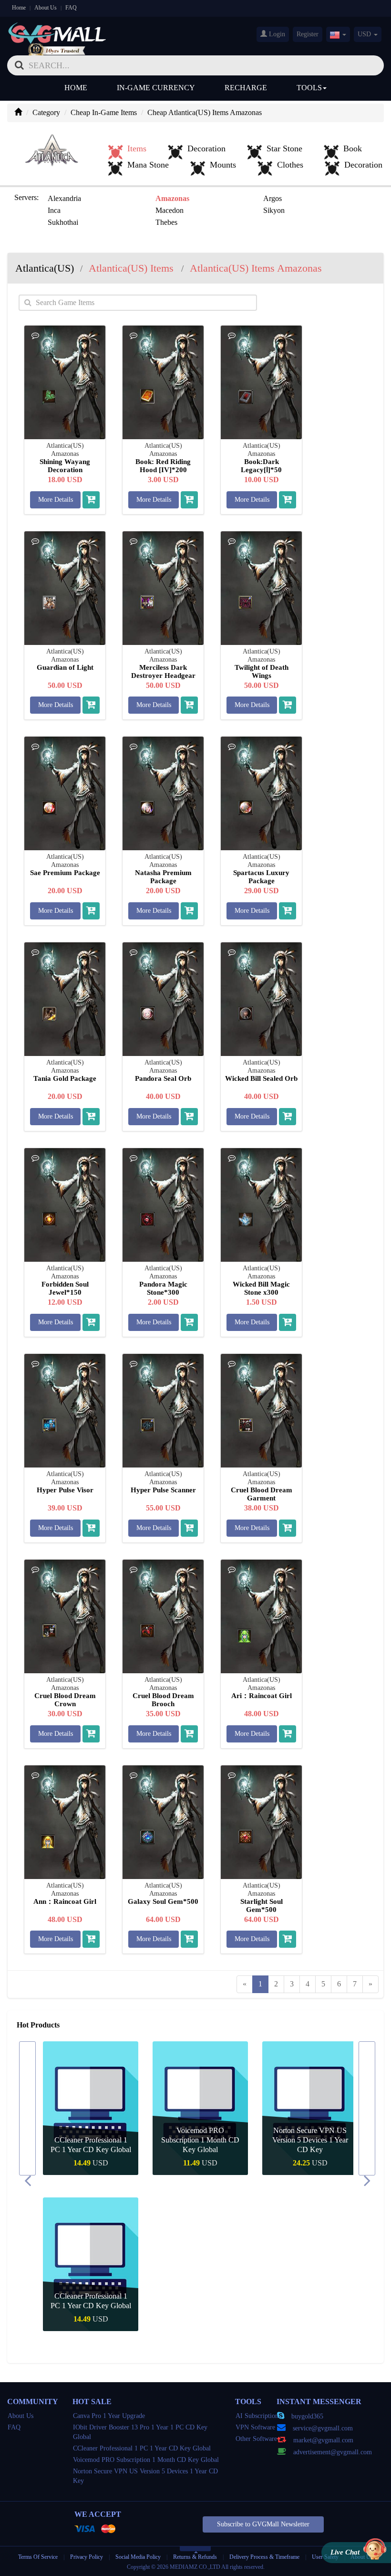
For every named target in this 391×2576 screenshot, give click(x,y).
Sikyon (274, 210)
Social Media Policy (138, 2557)
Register (308, 34)
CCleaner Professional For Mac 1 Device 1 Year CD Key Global (310, 2140)
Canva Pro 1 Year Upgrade (109, 2416)
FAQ (71, 8)
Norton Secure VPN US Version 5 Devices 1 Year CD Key (201, 2140)
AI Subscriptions (258, 2416)
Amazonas (172, 198)
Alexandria (64, 198)
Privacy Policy (87, 2557)
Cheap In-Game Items (104, 112)
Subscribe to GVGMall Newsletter (263, 2524)
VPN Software (255, 2427)
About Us (46, 8)
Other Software (256, 2439)
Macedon (170, 210)
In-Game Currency (156, 88)
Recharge (246, 88)
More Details (56, 500)
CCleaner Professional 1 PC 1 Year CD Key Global (142, 2448)
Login (276, 34)
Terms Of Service (38, 2557)
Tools (309, 88)
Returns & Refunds (195, 2557)
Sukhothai (63, 222)
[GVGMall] (57, 31)
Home (19, 8)
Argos (273, 198)
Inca (54, 210)
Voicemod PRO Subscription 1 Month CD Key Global (91, 2140)
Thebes (166, 222)
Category (46, 112)
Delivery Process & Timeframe (264, 2557)
